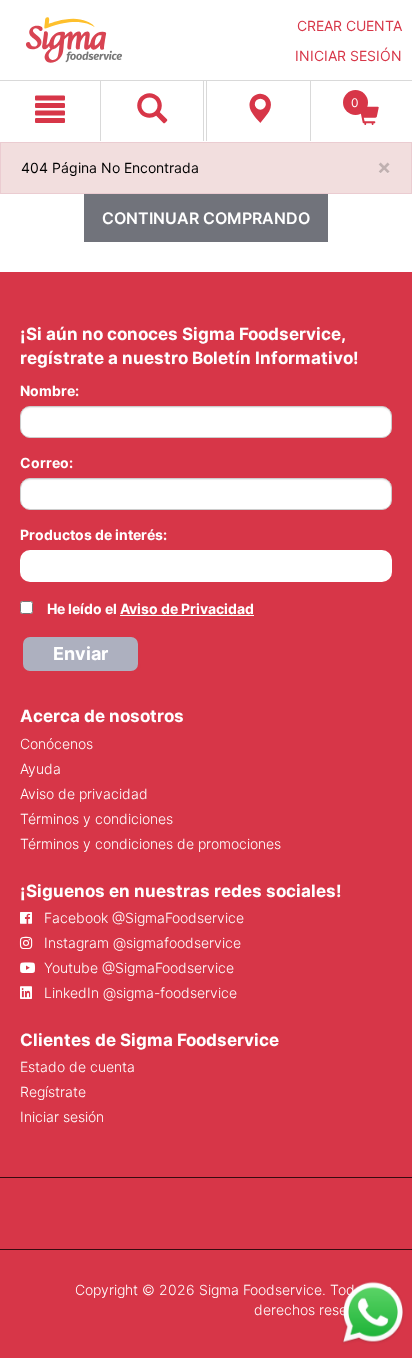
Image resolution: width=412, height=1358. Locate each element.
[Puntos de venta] (258, 111)
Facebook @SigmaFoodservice (142, 917)
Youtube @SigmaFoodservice (137, 967)
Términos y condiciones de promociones (150, 843)
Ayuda (40, 768)
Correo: (46, 462)
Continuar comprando (206, 218)
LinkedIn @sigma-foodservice (138, 992)
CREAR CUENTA (349, 25)
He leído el (150, 608)
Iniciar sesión (62, 1116)
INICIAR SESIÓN (348, 55)
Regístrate (53, 1091)
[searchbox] (30, 564)
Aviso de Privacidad (187, 608)
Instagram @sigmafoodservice (140, 942)
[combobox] (206, 566)
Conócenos (56, 743)
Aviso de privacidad (84, 793)
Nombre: (49, 390)
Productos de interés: (93, 534)
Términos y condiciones (96, 818)
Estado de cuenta (77, 1066)
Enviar (80, 653)
